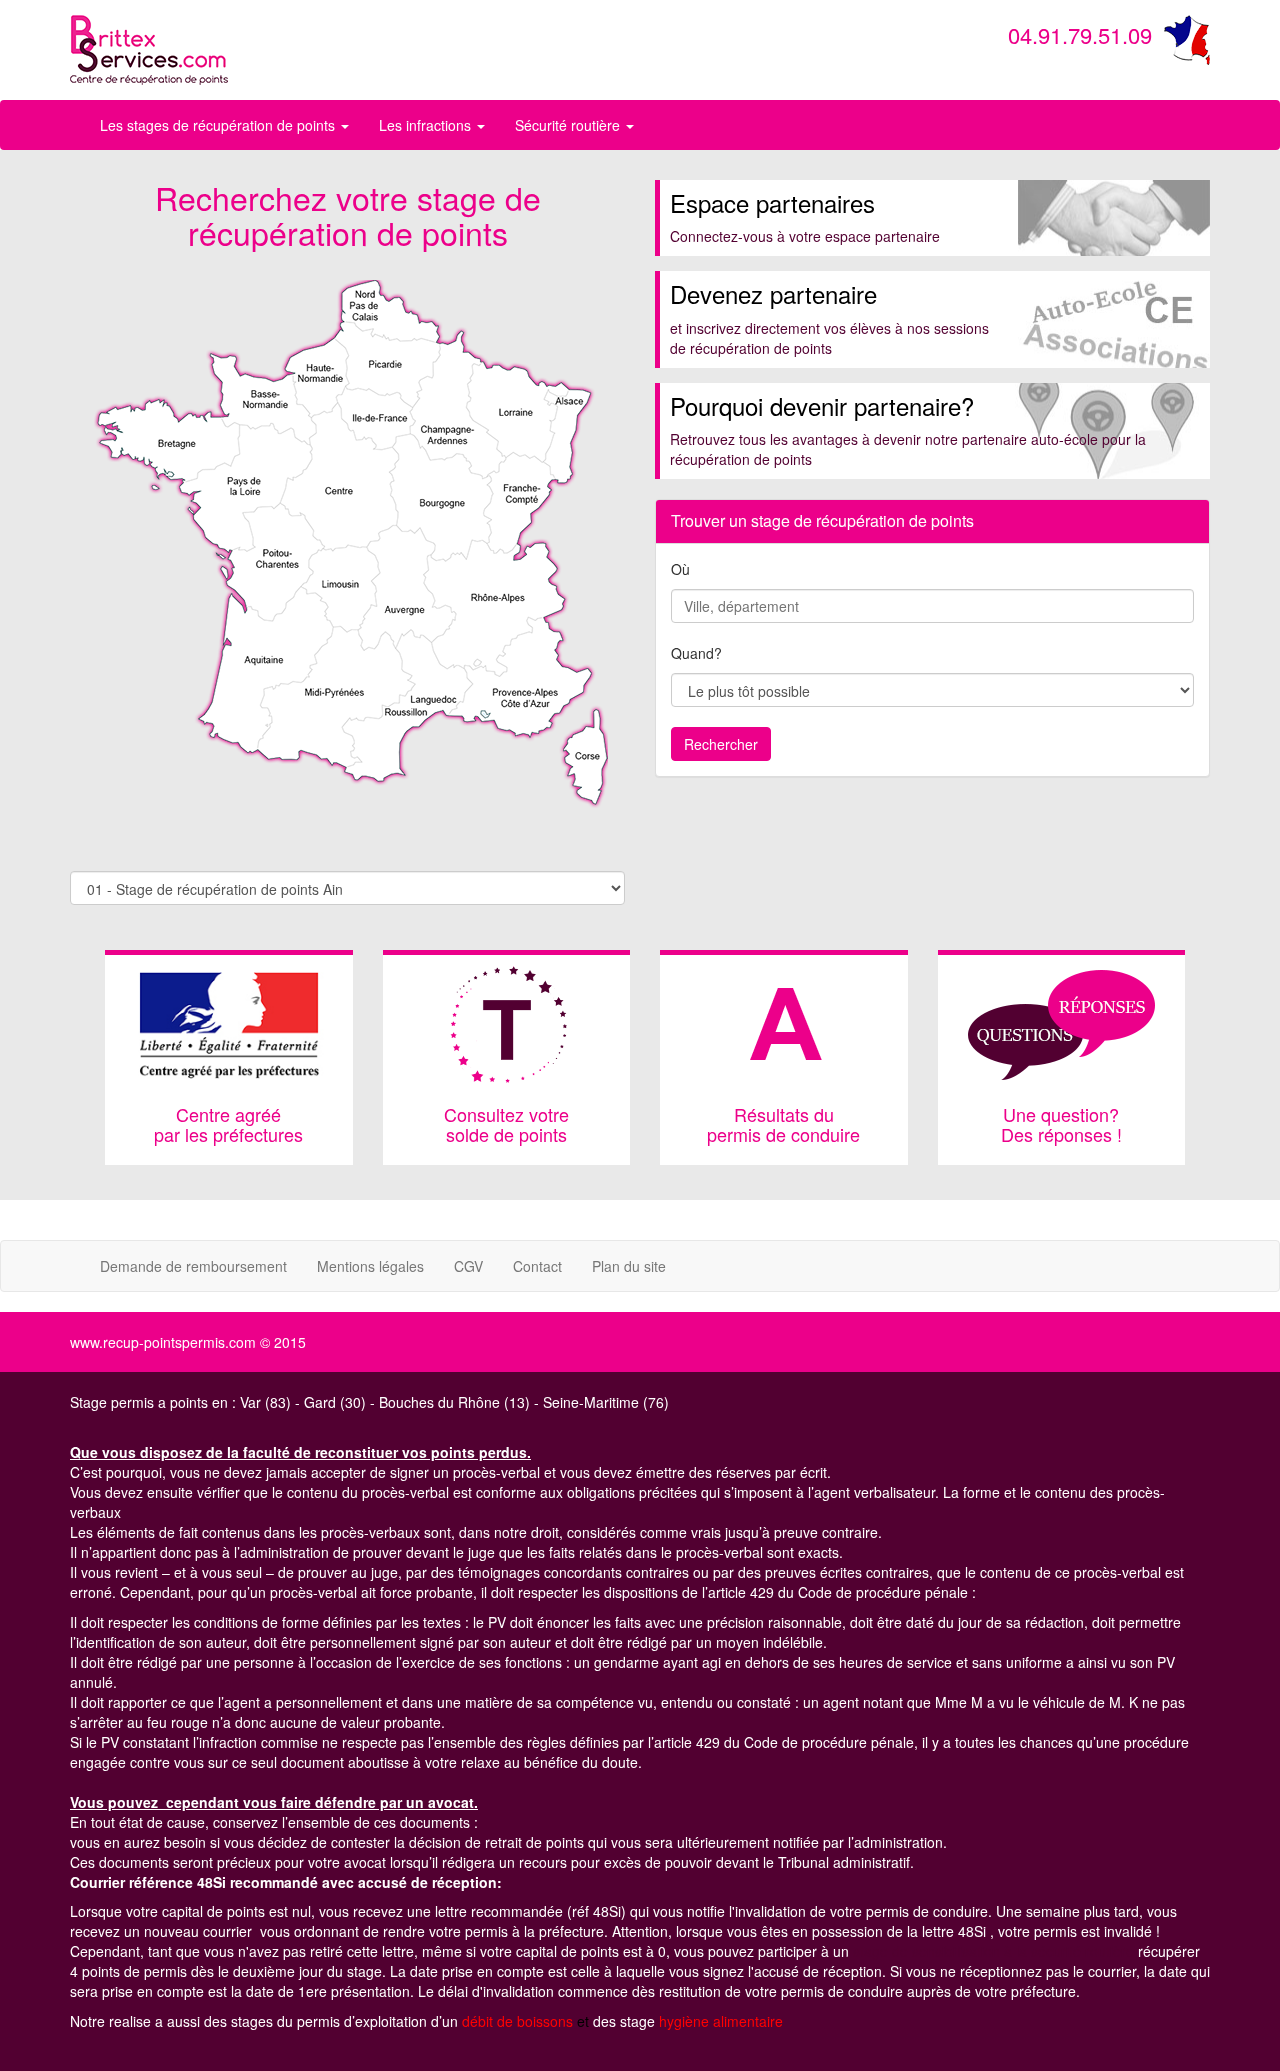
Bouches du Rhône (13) (454, 1402)
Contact (537, 1266)
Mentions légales (370, 1266)
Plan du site (629, 1266)
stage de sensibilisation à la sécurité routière (993, 1951)
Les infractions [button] (427, 125)
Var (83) (265, 1402)
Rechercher (721, 744)
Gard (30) (335, 1402)
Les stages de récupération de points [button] (219, 125)
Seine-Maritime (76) (606, 1402)
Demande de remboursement (193, 1266)
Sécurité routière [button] (569, 125)
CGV (468, 1266)
